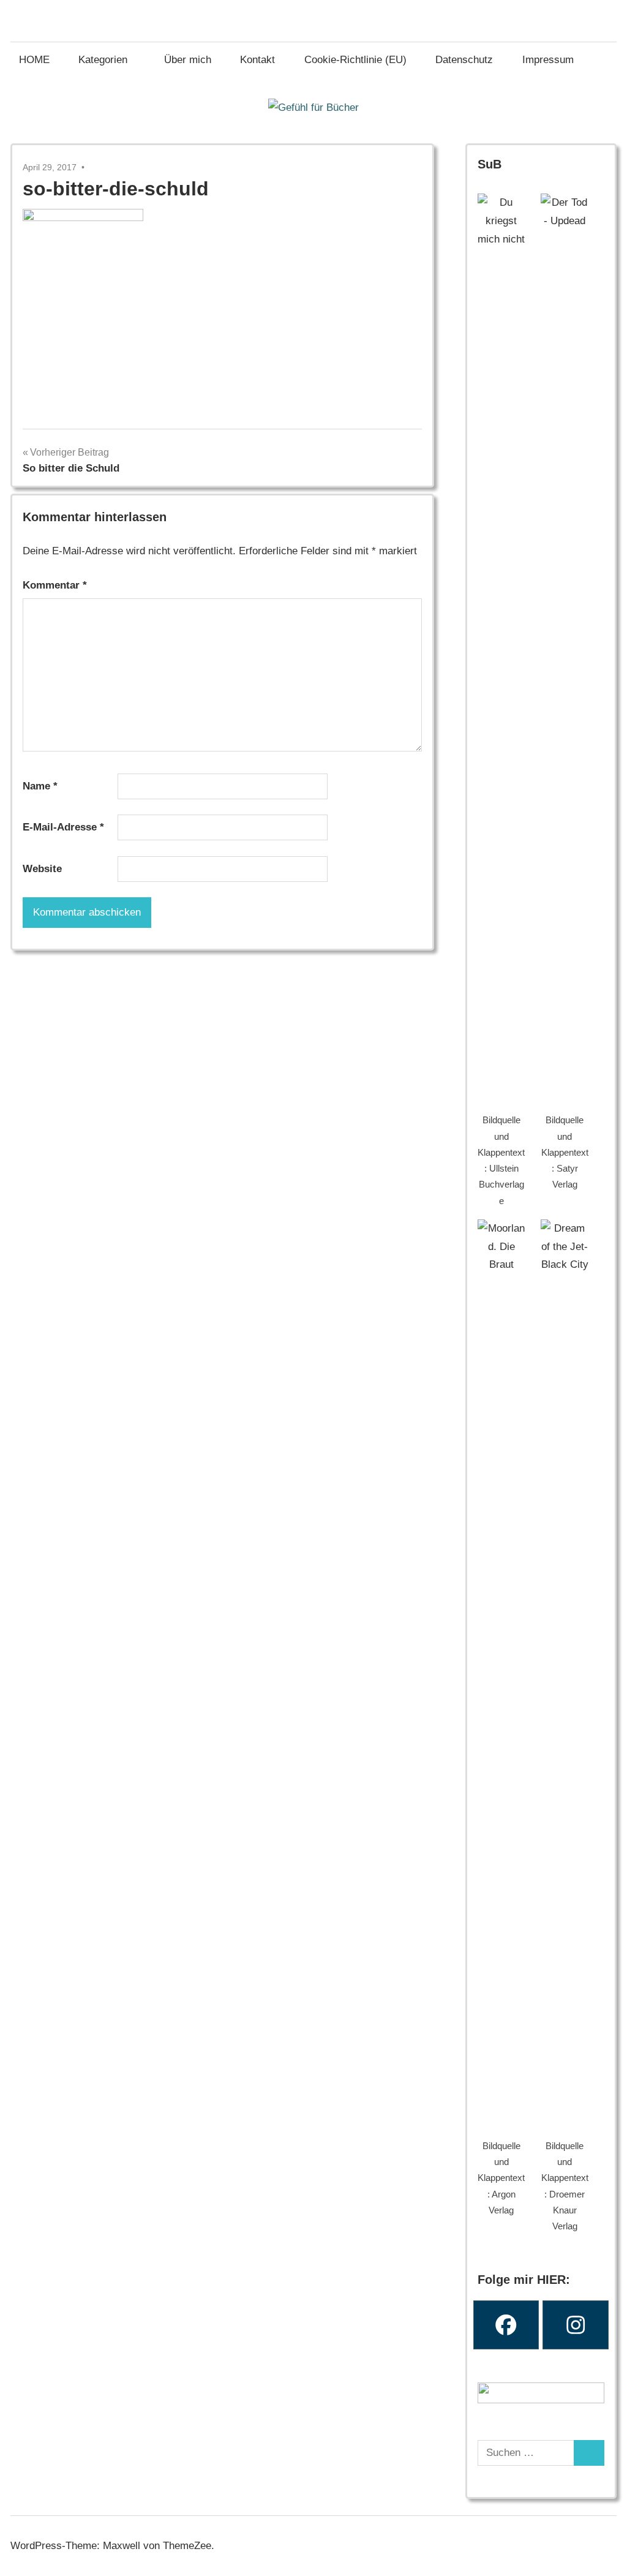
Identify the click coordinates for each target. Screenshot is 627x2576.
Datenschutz (464, 60)
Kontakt (257, 60)
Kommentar (55, 585)
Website (42, 869)
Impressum (548, 60)
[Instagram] (576, 2325)
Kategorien (103, 60)
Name (40, 786)
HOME (34, 60)
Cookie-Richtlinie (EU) (355, 60)
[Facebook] (506, 2325)
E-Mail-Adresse (63, 827)
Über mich (188, 60)
